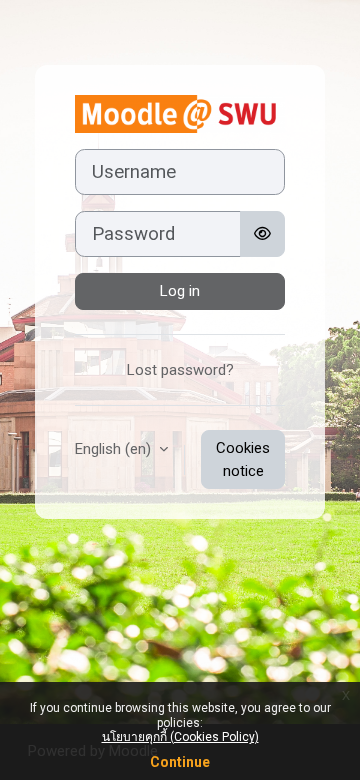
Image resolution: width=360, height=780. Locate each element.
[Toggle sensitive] (262, 234)
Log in (180, 291)
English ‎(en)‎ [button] (115, 449)
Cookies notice (243, 459)
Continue (180, 762)
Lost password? (180, 370)
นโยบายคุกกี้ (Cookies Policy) (180, 737)
